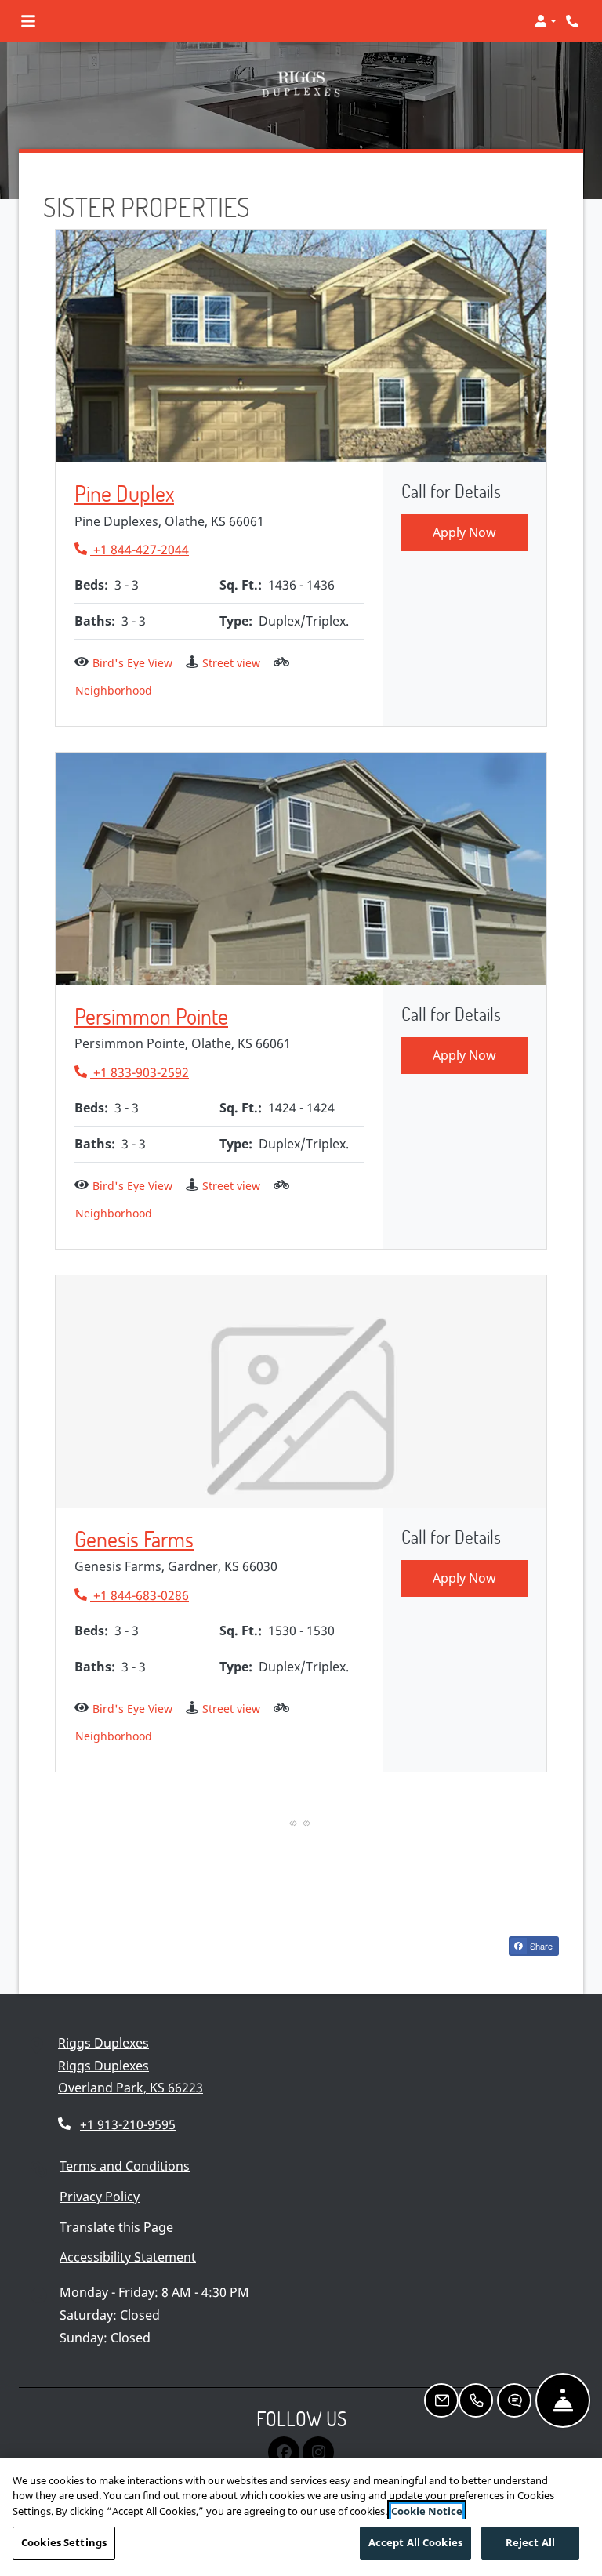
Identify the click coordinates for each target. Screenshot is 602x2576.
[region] (301, 2517)
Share (540, 1946)
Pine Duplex (124, 494)
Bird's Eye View (132, 663)
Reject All (530, 2542)
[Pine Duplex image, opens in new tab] (301, 346)
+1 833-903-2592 (132, 1072)
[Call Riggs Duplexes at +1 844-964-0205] (574, 21)
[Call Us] (476, 2400)
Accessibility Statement (128, 2257)
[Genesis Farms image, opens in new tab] (301, 1391)
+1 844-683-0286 (132, 1595)
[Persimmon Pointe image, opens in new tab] (301, 869)
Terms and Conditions (125, 2166)
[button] (546, 21)
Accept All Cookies (415, 2542)
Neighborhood (114, 690)
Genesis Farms (134, 1540)
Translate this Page (116, 2227)
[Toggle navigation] (28, 21)
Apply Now (464, 532)
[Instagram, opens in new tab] (318, 2452)
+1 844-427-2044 (132, 549)
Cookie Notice (427, 2511)
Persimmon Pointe (151, 1017)
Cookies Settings (64, 2542)
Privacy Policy (100, 2196)
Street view (231, 663)
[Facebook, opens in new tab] (284, 2452)
